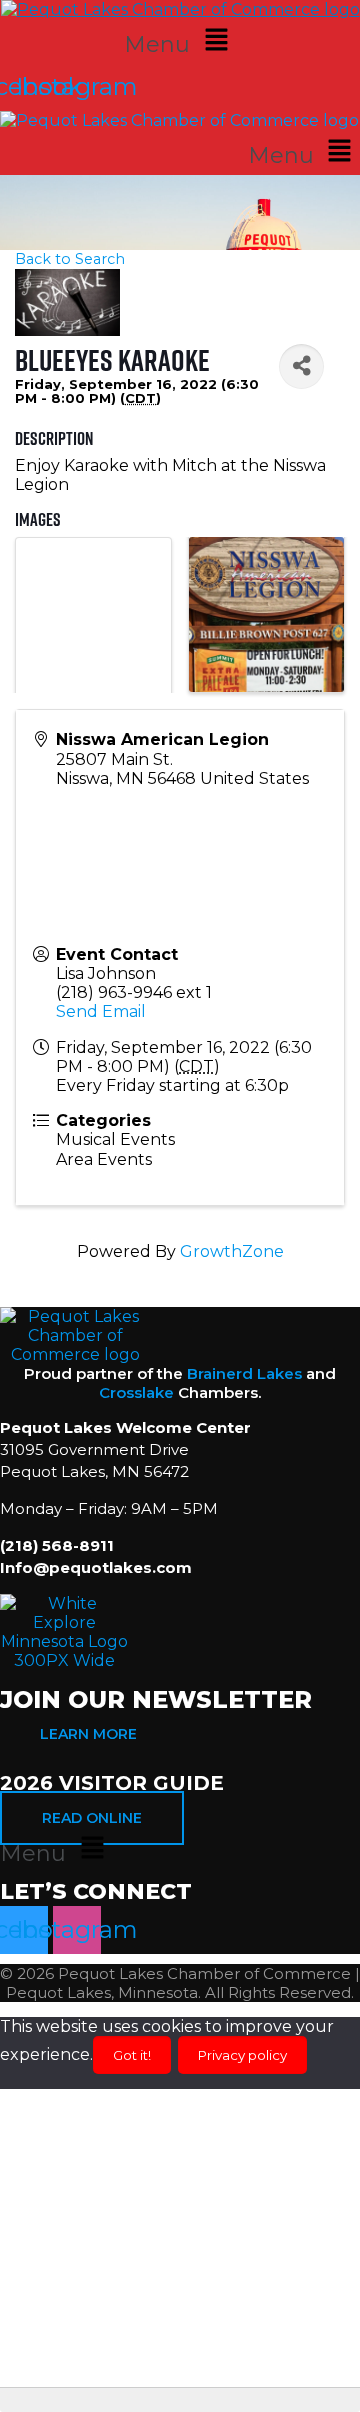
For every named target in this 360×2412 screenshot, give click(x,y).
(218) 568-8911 (57, 1545)
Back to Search (70, 259)
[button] (180, 41)
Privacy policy (242, 2055)
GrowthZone (232, 1251)
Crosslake (136, 1392)
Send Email (101, 1011)
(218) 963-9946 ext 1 (134, 992)
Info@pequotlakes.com (96, 1567)
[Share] (301, 366)
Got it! (132, 2055)
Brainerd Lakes (244, 1373)
